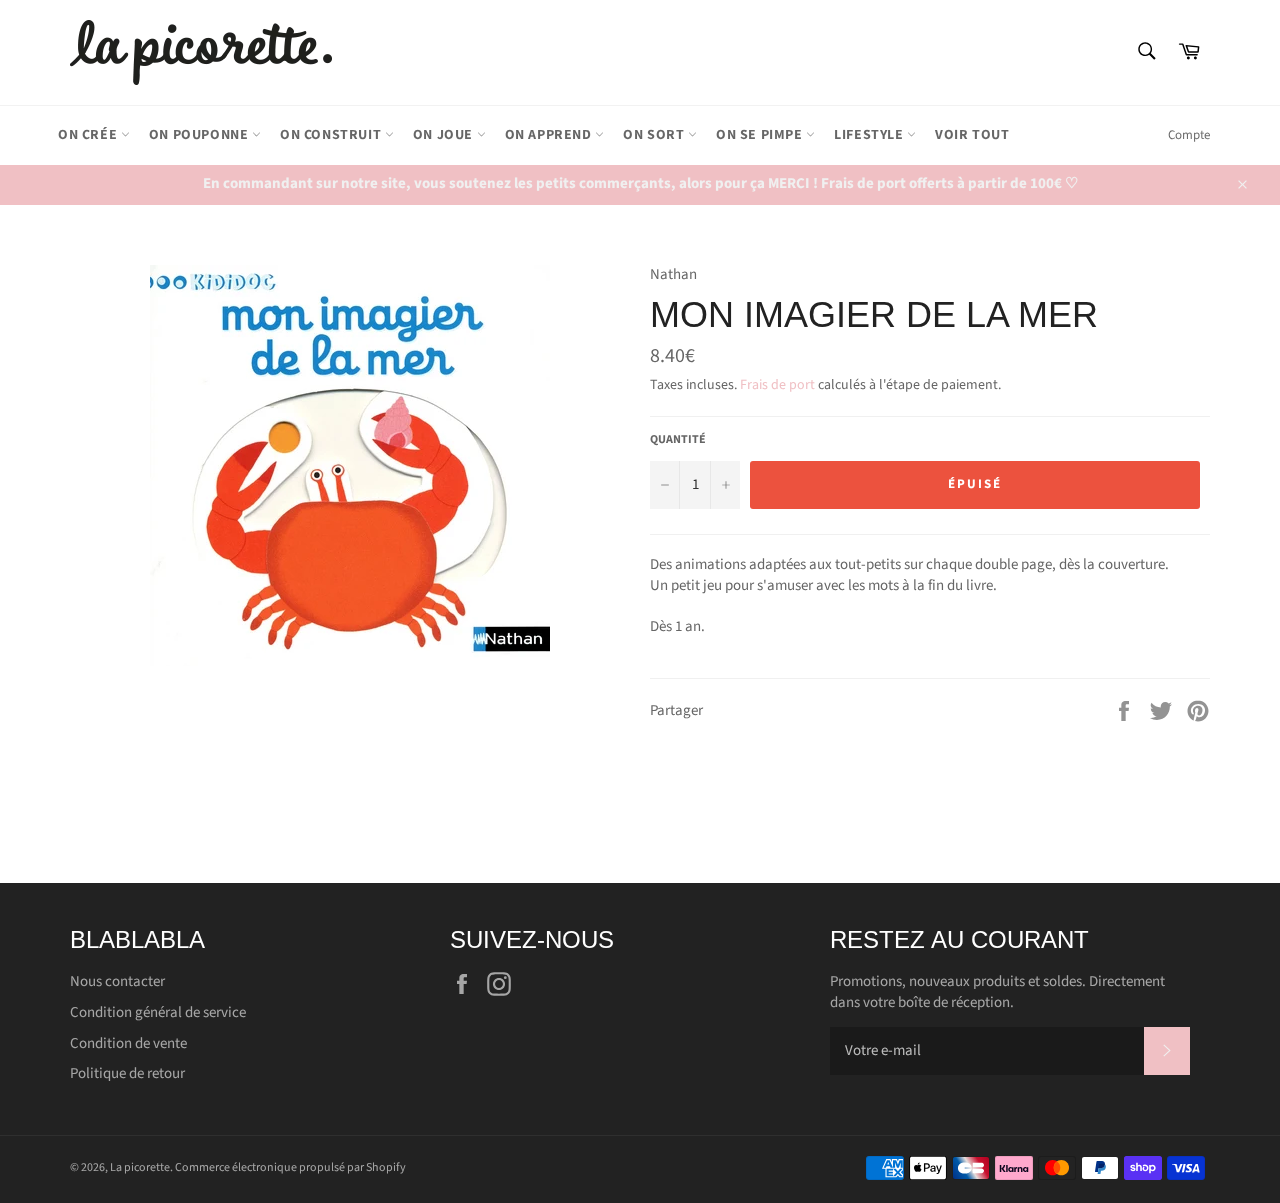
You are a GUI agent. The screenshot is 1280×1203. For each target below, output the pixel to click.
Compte (1189, 135)
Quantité (678, 440)
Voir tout (972, 135)
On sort (655, 135)
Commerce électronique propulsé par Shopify (290, 1167)
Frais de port (777, 385)
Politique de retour (127, 1073)
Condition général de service (158, 1012)
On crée (89, 135)
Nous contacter (117, 981)
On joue (445, 135)
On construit (332, 135)
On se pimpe (761, 135)
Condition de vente (128, 1043)
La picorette (140, 1167)
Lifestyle (870, 135)
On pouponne (200, 135)
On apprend (550, 135)
